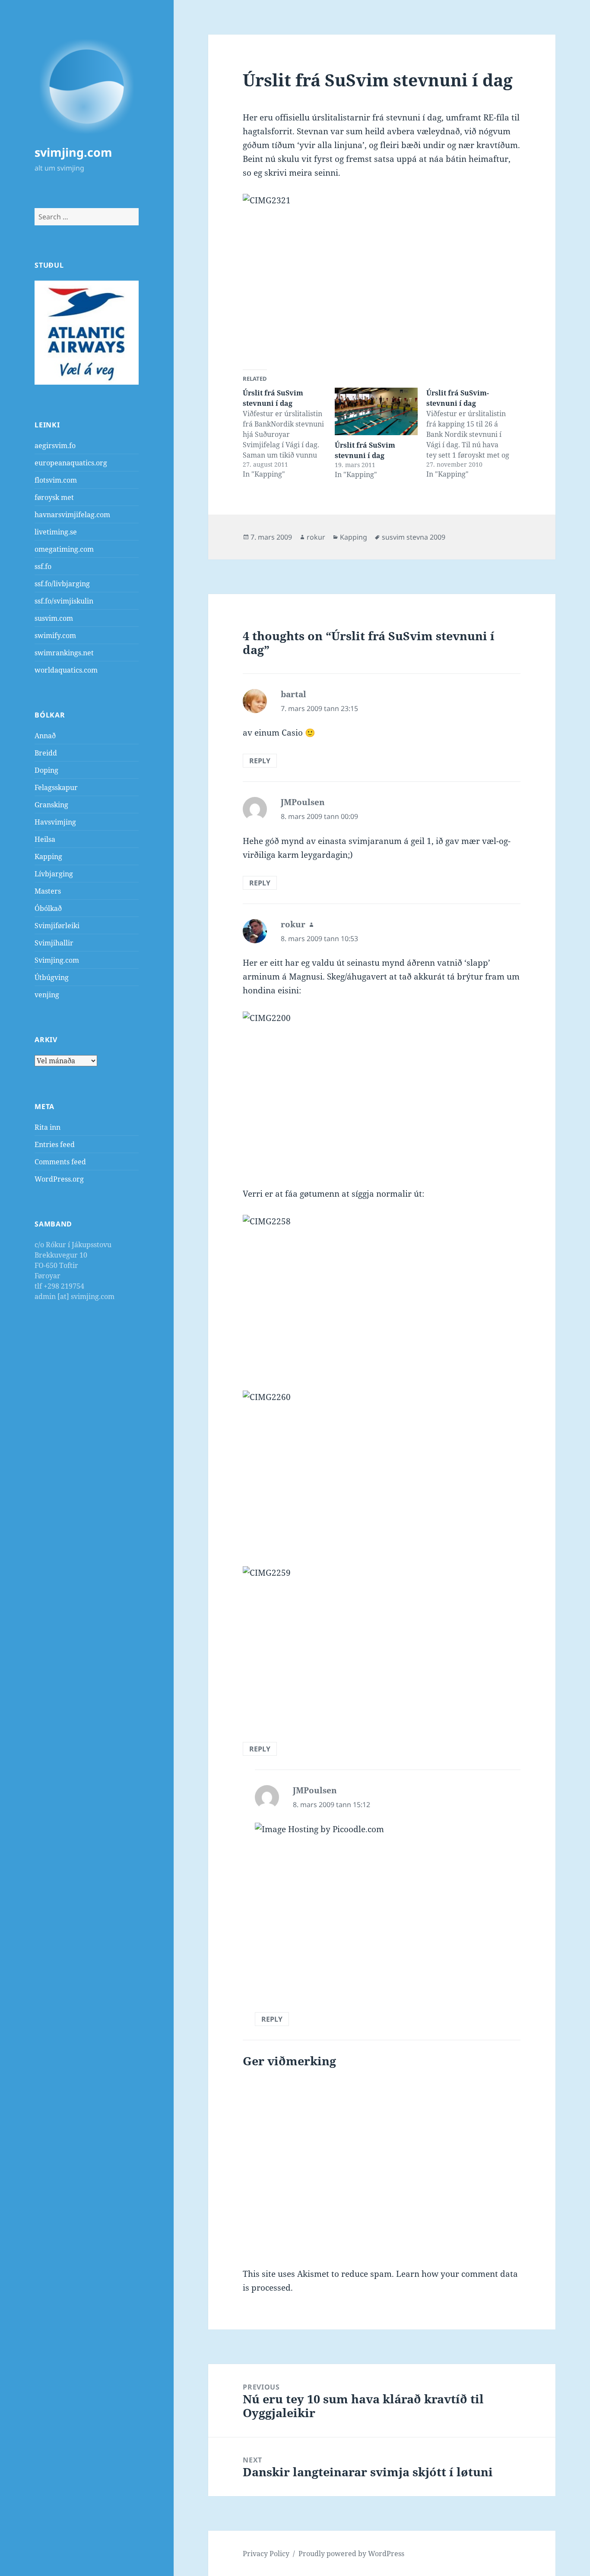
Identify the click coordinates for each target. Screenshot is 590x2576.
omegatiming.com (64, 549)
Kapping (48, 857)
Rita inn (48, 1127)
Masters (48, 891)
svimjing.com (73, 152)
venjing (47, 995)
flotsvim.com (56, 480)
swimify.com (55, 635)
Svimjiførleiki (57, 926)
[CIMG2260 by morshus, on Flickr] (382, 1471)
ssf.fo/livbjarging (62, 584)
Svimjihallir (54, 943)
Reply (260, 761)
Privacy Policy (266, 2554)
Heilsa (45, 839)
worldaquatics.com (66, 670)
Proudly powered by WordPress (351, 2554)
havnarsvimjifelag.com (72, 515)
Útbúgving (52, 977)
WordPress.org (59, 1179)
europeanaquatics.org (71, 463)
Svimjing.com (57, 960)
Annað (45, 736)
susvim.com (54, 618)
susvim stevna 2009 (414, 537)
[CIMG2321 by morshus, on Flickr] (382, 275)
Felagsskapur (56, 787)
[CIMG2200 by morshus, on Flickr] (382, 1092)
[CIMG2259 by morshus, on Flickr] (382, 1647)
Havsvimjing (55, 822)
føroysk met (54, 497)
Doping (46, 770)
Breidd (46, 753)
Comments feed (60, 1162)
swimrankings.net (64, 653)
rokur (316, 537)
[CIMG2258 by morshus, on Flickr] (382, 1296)
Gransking (51, 805)
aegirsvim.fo (55, 446)
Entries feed (55, 1144)
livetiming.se (56, 532)
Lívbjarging (54, 874)
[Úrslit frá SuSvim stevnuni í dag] (376, 411)
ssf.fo (43, 566)
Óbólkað (48, 908)
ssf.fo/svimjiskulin (64, 601)
